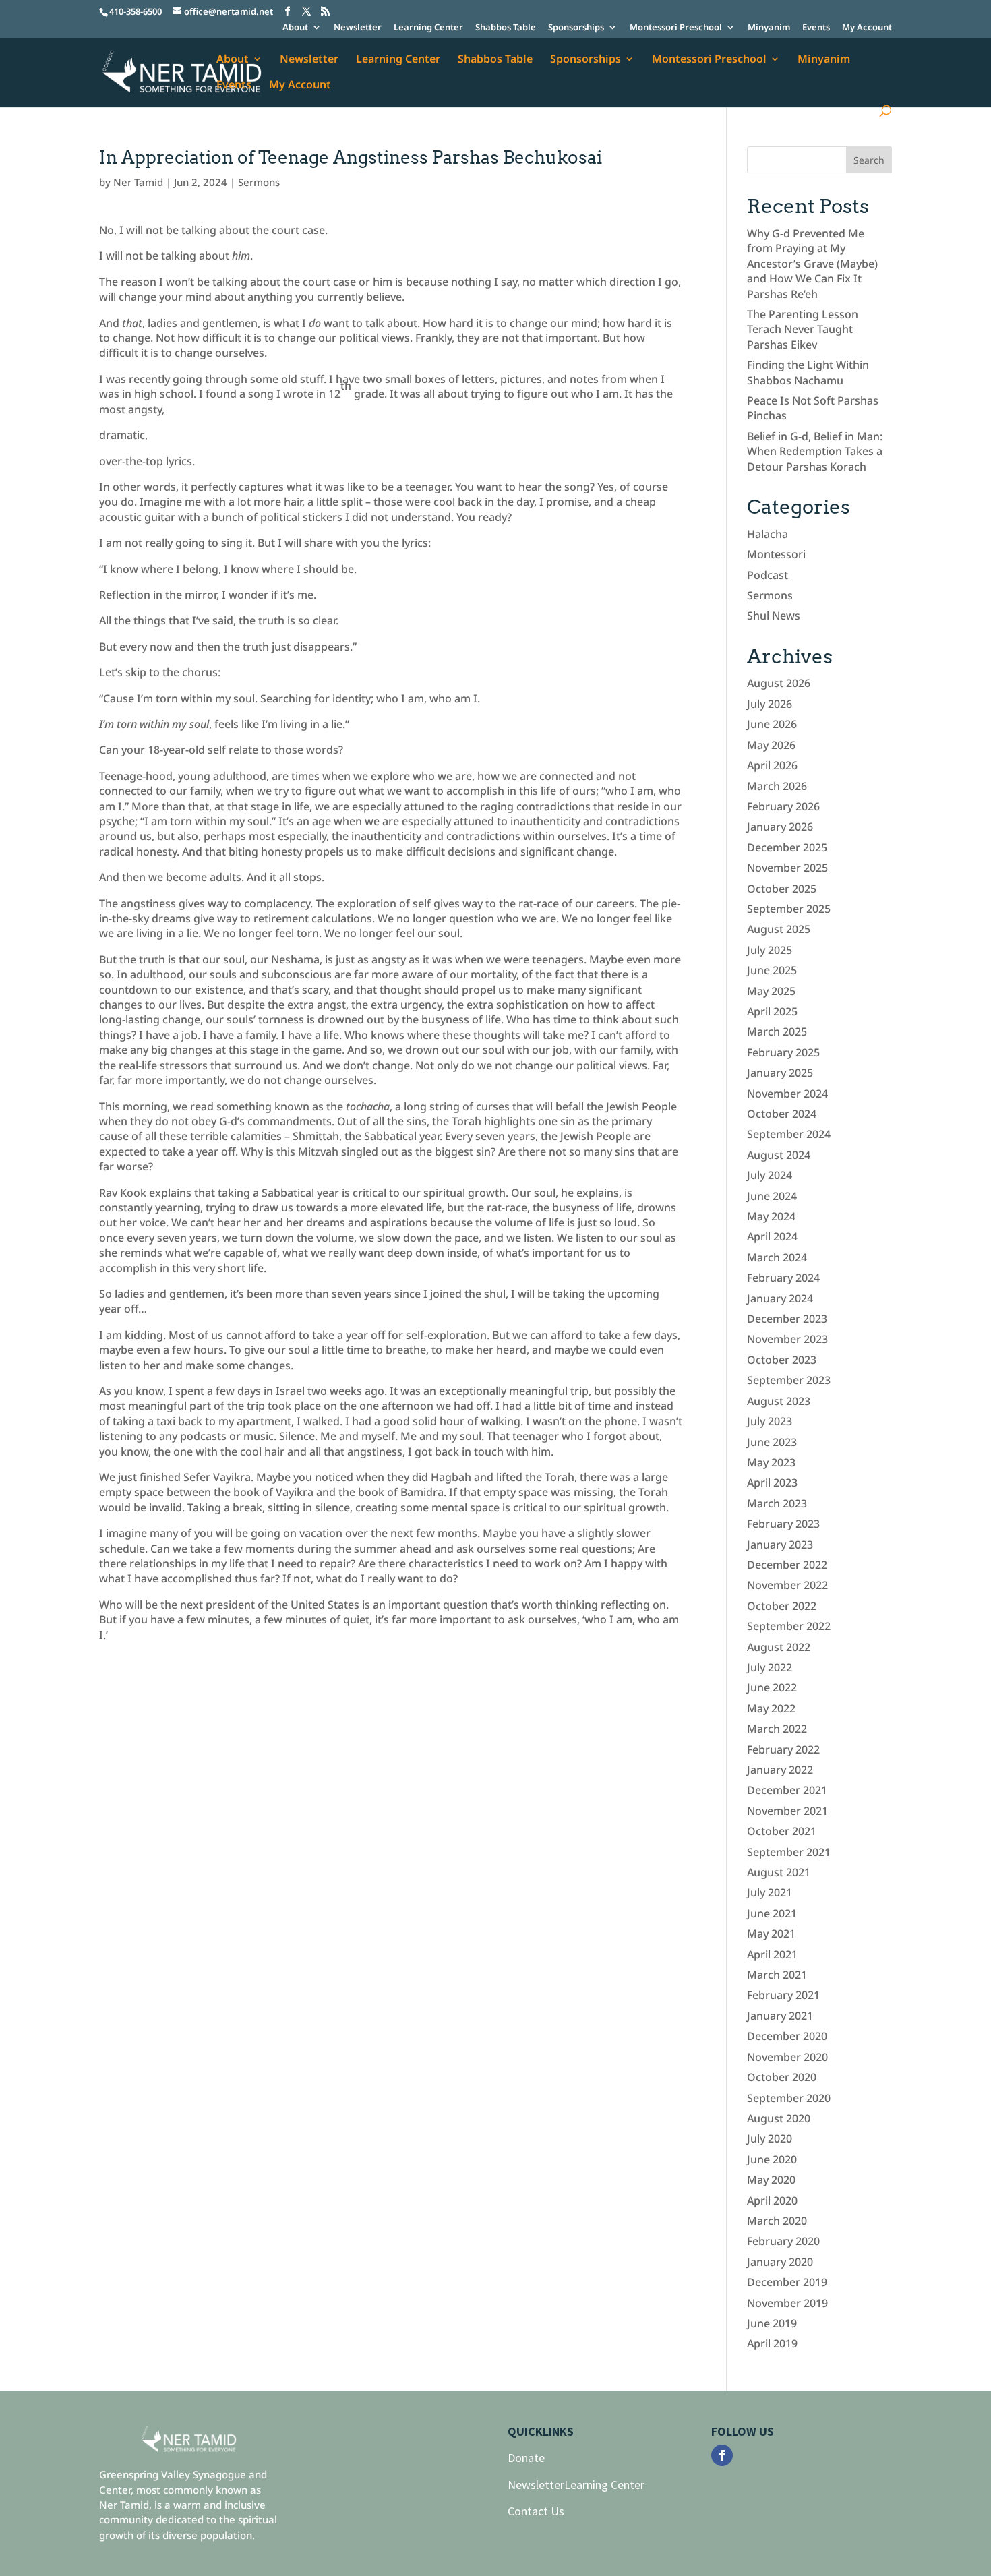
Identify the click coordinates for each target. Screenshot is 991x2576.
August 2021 (779, 1872)
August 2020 (779, 2118)
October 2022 (782, 1606)
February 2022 (783, 1749)
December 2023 (787, 1319)
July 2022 (770, 1667)
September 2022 (789, 1626)
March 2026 (777, 786)
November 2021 (787, 1811)
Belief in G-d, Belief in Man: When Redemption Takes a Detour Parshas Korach (815, 451)
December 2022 (787, 1565)
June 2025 (772, 970)
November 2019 (787, 2303)
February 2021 (783, 1995)
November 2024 (787, 1094)
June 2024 (772, 1196)
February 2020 (783, 2241)
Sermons (259, 182)
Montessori (776, 554)
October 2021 (782, 1831)
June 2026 (772, 724)
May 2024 (771, 1216)
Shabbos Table (506, 28)
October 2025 (782, 889)
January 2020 (780, 2262)
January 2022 (780, 1770)
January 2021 (780, 2016)
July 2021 (770, 1892)
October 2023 (782, 1360)
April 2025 (772, 1011)
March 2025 (777, 1031)
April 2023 (772, 1482)
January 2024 (780, 1298)
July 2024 (770, 1175)
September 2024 (789, 1134)
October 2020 (782, 2077)
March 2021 (777, 1975)
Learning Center (428, 28)
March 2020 (777, 2221)
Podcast (768, 575)
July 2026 (770, 704)
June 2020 (772, 2159)
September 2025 (789, 909)
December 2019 (787, 2282)
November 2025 (787, 868)
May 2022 (771, 1708)
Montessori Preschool (676, 28)
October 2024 (782, 1114)
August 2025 (779, 929)
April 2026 (772, 765)
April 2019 (772, 2343)
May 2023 (771, 1462)
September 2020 (789, 2098)
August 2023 (779, 1401)
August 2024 (779, 1155)
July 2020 (770, 2138)
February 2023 (783, 1524)
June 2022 (772, 1687)
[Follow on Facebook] (722, 2455)
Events (816, 28)
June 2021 (772, 1913)
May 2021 (771, 1934)
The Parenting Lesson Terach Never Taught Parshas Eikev (803, 329)
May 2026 (771, 745)
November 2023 (787, 1339)
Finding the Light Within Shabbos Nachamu (808, 372)
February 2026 (783, 806)
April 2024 (772, 1236)
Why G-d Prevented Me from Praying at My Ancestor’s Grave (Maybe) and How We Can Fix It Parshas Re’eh (812, 264)
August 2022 (779, 1647)
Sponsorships (576, 28)
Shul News (774, 616)
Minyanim (769, 28)
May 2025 (771, 991)
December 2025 (787, 847)
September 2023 (789, 1380)
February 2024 (783, 1278)
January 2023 (780, 1545)
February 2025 (783, 1052)
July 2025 (770, 950)
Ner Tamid (138, 182)
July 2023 (770, 1421)
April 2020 (772, 2200)
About (295, 28)
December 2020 (787, 2036)
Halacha (768, 534)
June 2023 (772, 1442)
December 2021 (787, 1790)
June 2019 (772, 2323)
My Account (867, 28)
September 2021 (789, 1852)
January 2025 (780, 1073)
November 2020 (787, 2057)
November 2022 (787, 1585)
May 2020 (771, 2180)
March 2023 (777, 1503)
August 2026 (779, 683)
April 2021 (772, 1954)
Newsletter (358, 28)
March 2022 (777, 1729)
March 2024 (777, 1257)
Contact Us (536, 2511)
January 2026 (780, 827)
